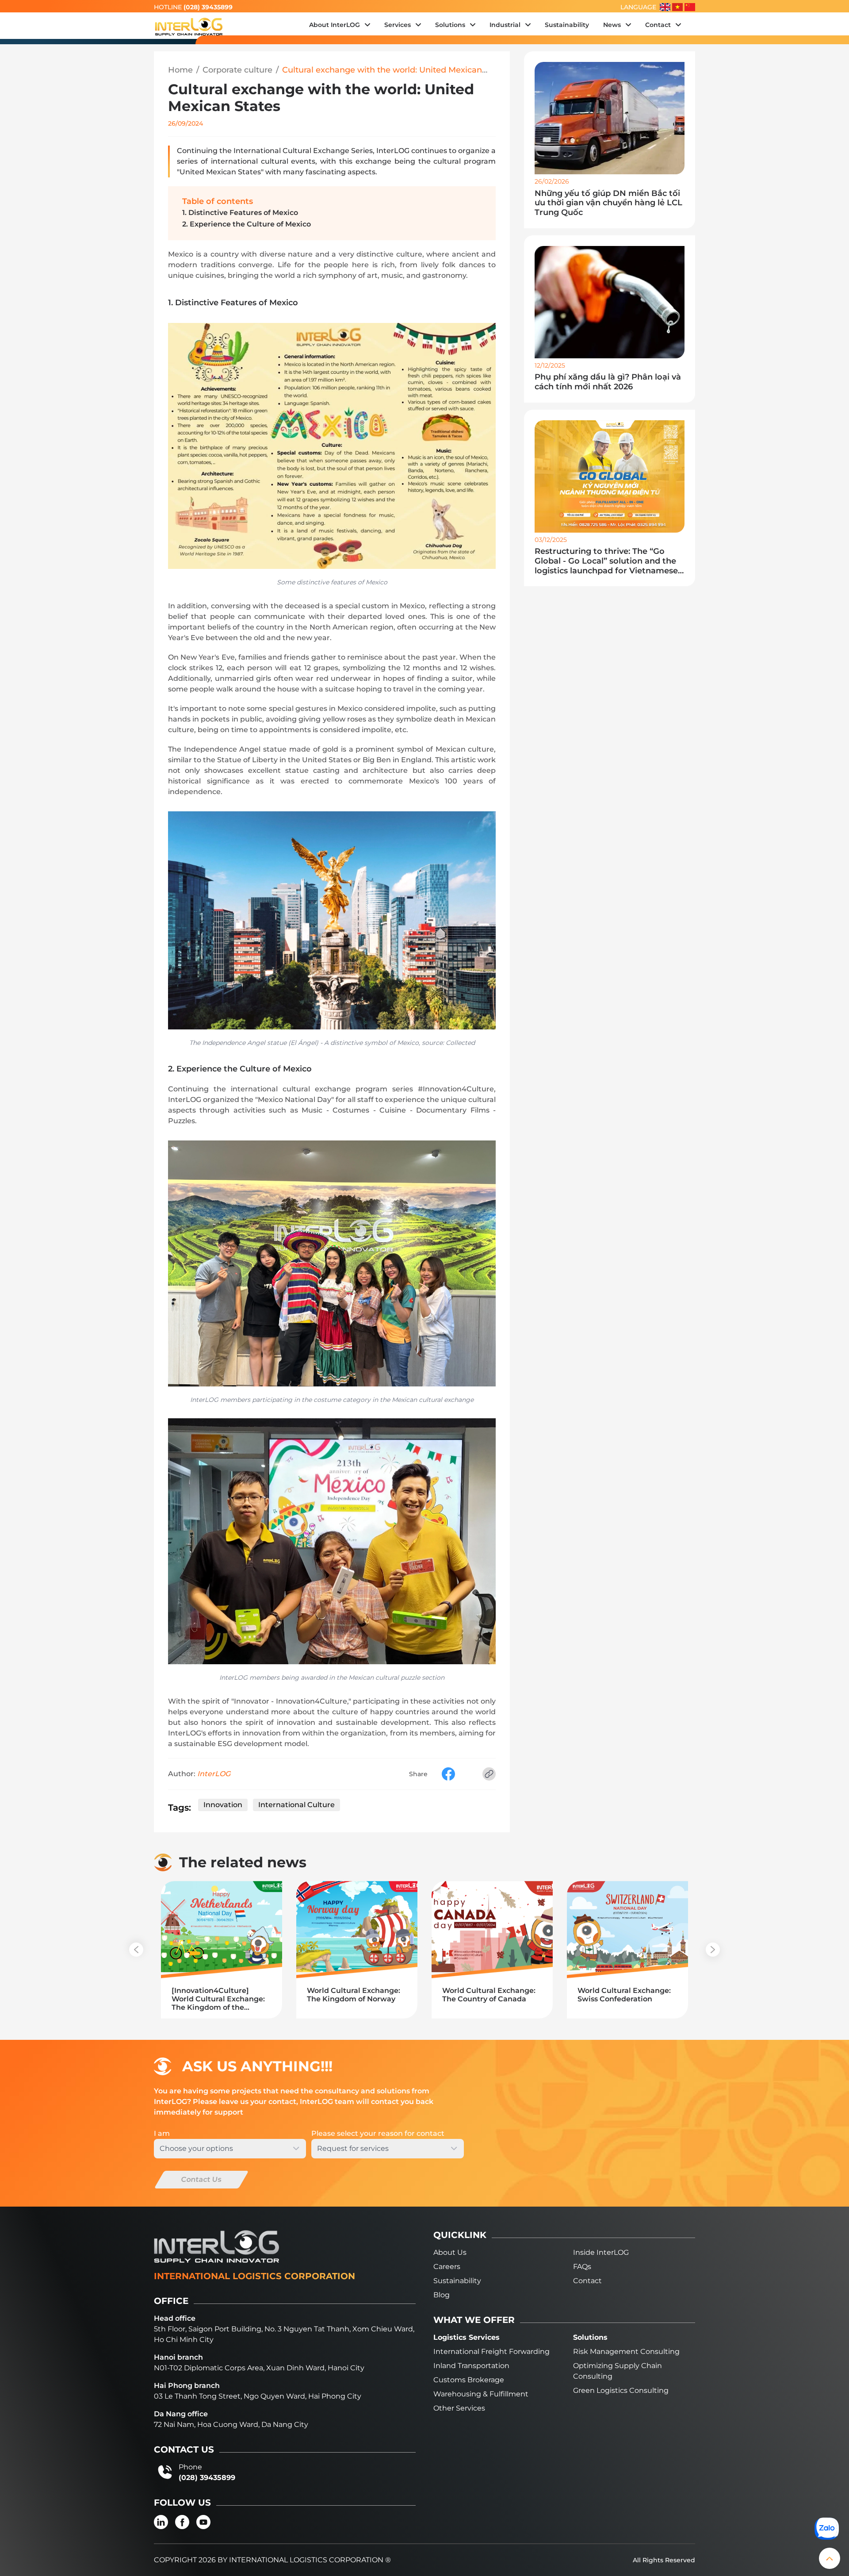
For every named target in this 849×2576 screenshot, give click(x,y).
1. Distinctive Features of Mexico (240, 213)
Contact (587, 2281)
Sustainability (457, 2281)
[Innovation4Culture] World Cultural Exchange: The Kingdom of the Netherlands (218, 1999)
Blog (442, 2295)
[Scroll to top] (830, 2558)
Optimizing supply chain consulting (618, 2371)
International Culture (296, 1805)
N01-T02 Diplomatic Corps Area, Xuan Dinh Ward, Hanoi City (259, 2368)
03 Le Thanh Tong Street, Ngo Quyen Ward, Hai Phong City (258, 2396)
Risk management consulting (626, 2351)
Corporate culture (237, 70)
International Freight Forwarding (491, 2351)
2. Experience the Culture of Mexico (247, 224)
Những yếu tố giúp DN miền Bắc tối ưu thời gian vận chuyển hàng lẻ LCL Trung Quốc (608, 203)
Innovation (223, 1805)
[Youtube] (203, 2522)
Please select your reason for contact (378, 2133)
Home (180, 70)
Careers (447, 2267)
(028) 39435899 (208, 7)
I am (162, 2133)
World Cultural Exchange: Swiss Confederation (624, 1995)
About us (450, 2252)
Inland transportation (471, 2366)
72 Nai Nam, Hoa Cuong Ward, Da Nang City (231, 2424)
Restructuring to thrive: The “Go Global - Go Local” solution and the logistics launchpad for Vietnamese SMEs (606, 561)
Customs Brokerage (469, 2380)
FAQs (582, 2267)
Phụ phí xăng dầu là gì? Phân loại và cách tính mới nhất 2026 (608, 382)
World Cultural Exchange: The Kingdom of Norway (354, 1995)
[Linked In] (161, 2522)
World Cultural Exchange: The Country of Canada (489, 1995)
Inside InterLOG (601, 2252)
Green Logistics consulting (621, 2390)
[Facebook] (182, 2522)
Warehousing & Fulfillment (481, 2394)
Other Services (459, 2408)
